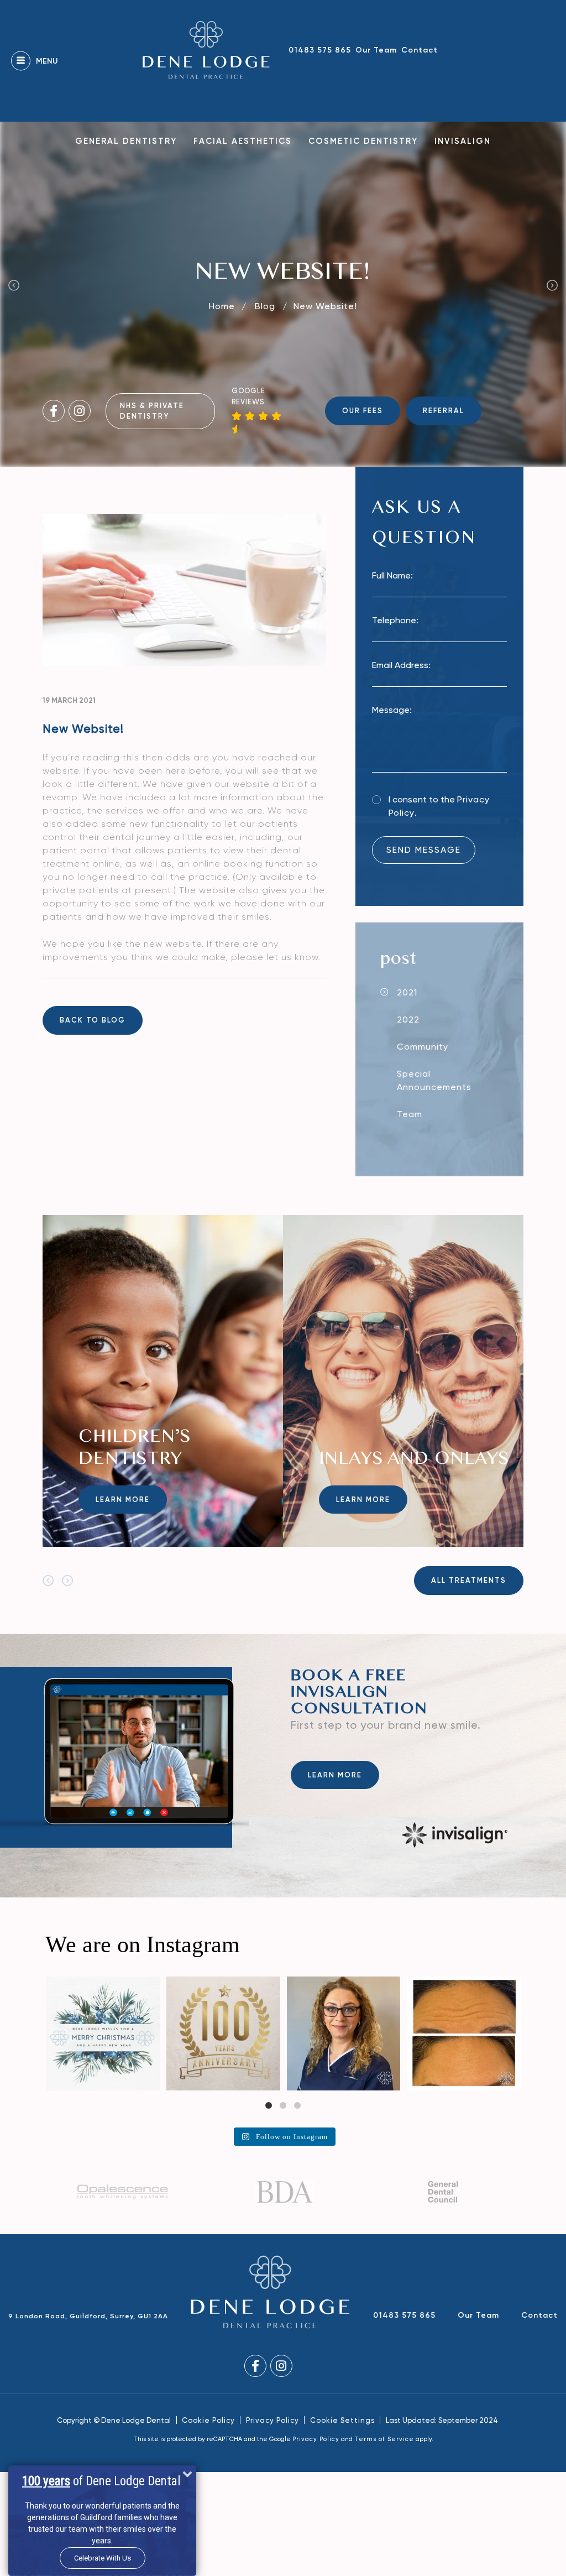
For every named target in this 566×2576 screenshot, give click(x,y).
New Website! (325, 306)
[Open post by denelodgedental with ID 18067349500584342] (344, 2033)
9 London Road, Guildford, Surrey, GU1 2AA (88, 2316)
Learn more (123, 1500)
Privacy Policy (272, 2420)
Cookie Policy (208, 2420)
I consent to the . (439, 806)
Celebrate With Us (103, 2558)
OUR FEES (363, 411)
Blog (266, 306)
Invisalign (463, 141)
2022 (408, 1020)
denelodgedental (102, 1986)
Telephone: (395, 620)
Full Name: (392, 575)
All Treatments (469, 1580)
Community (423, 1047)
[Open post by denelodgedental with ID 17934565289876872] (223, 2033)
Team (410, 1114)
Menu (47, 61)
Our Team (376, 50)
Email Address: (401, 665)
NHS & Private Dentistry (152, 411)
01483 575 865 (320, 50)
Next (552, 285)
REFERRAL (444, 411)
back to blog (93, 1020)
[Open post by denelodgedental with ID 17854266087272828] (103, 2033)
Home (222, 306)
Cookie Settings (342, 2420)
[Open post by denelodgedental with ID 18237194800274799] (464, 2033)
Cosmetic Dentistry (363, 141)
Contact (420, 50)
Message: (392, 710)
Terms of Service (384, 2439)
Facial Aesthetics (243, 141)
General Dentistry (126, 141)
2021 (407, 992)
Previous (14, 285)
